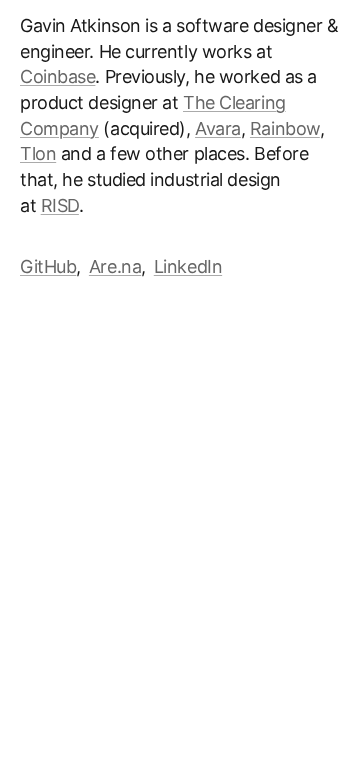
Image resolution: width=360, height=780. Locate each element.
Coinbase (57, 76)
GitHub (48, 266)
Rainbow (285, 128)
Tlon (38, 153)
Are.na (115, 266)
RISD (60, 205)
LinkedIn (188, 266)
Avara (218, 128)
